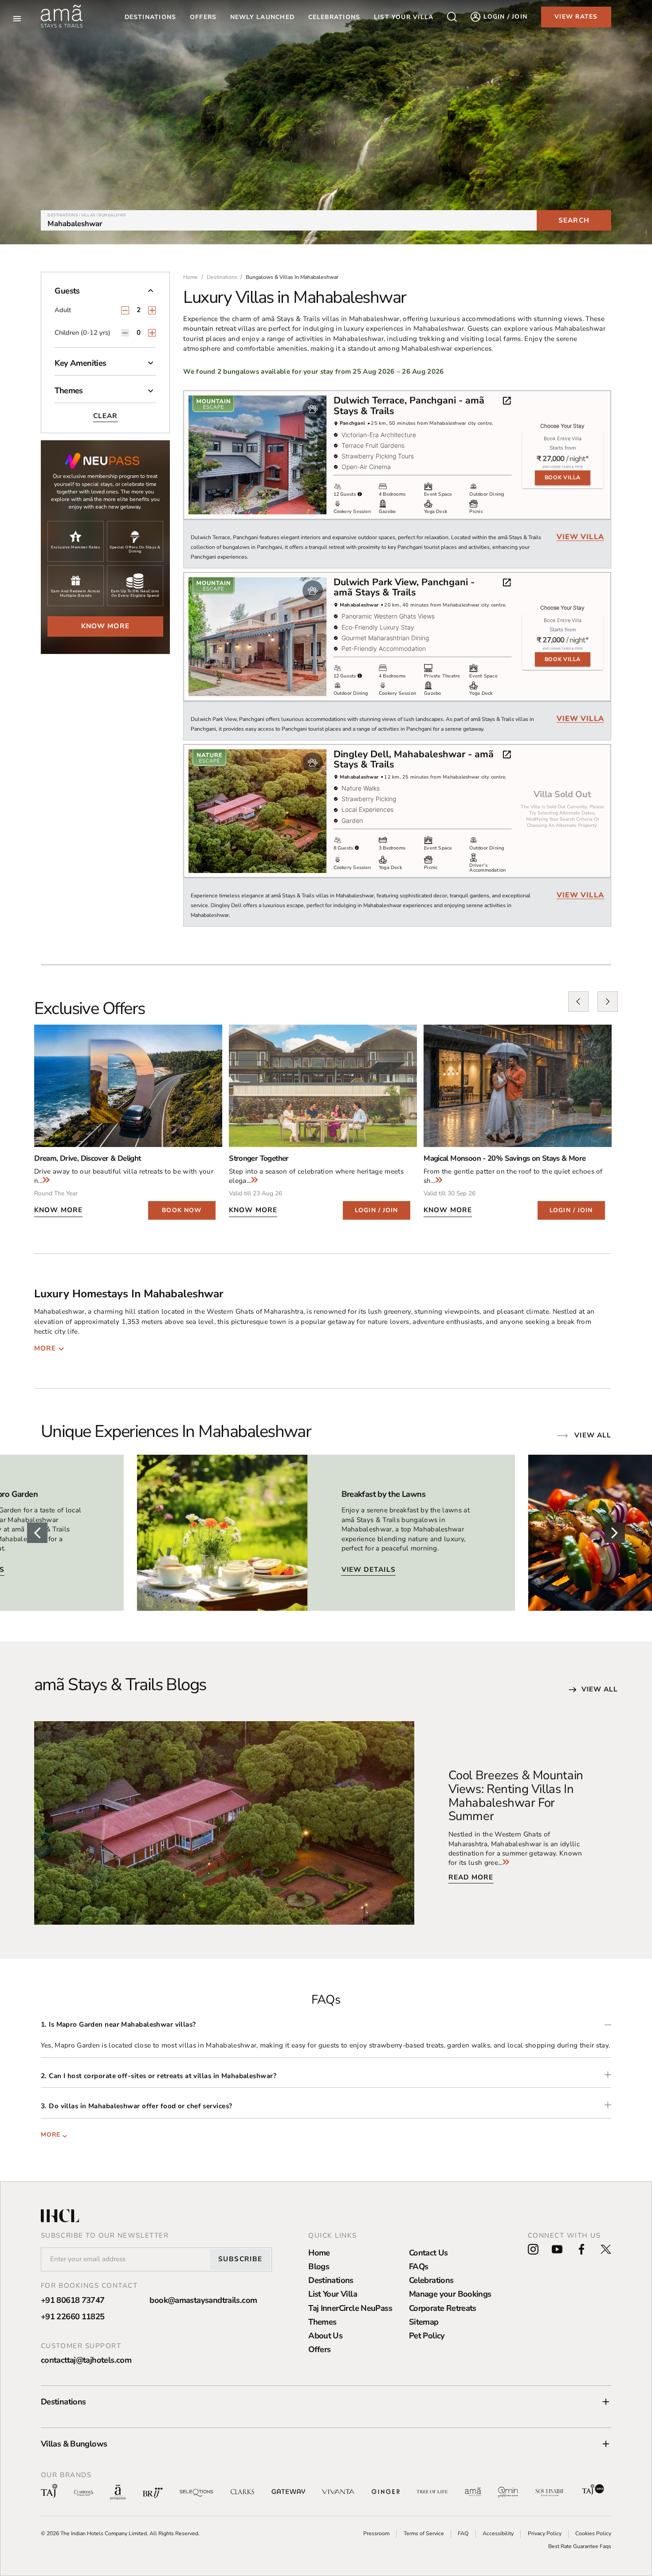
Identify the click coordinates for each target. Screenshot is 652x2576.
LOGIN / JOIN (376, 1210)
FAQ (463, 2533)
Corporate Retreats (443, 2308)
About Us (325, 2335)
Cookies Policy (593, 2533)
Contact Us (428, 2253)
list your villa (404, 17)
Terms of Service (424, 2533)
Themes (322, 2322)
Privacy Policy (545, 2533)
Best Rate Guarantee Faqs (580, 2546)
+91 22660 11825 (73, 2316)
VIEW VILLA (580, 537)
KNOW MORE (58, 1210)
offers (203, 17)
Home (319, 2253)
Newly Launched (262, 17)
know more (105, 626)
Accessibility (498, 2533)
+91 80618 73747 (73, 2300)
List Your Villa (333, 2294)
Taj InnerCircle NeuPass (350, 2308)
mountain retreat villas (219, 329)
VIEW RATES (576, 17)
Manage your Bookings (450, 2294)
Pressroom (376, 2533)
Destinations (151, 17)
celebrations (334, 17)
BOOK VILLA (563, 478)
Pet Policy (427, 2335)
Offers (319, 2349)
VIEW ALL (600, 1689)
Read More (471, 1877)
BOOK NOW (182, 1210)
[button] (105, 294)
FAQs (419, 2266)
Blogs (319, 2266)
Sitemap (424, 2322)
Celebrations (431, 2280)
